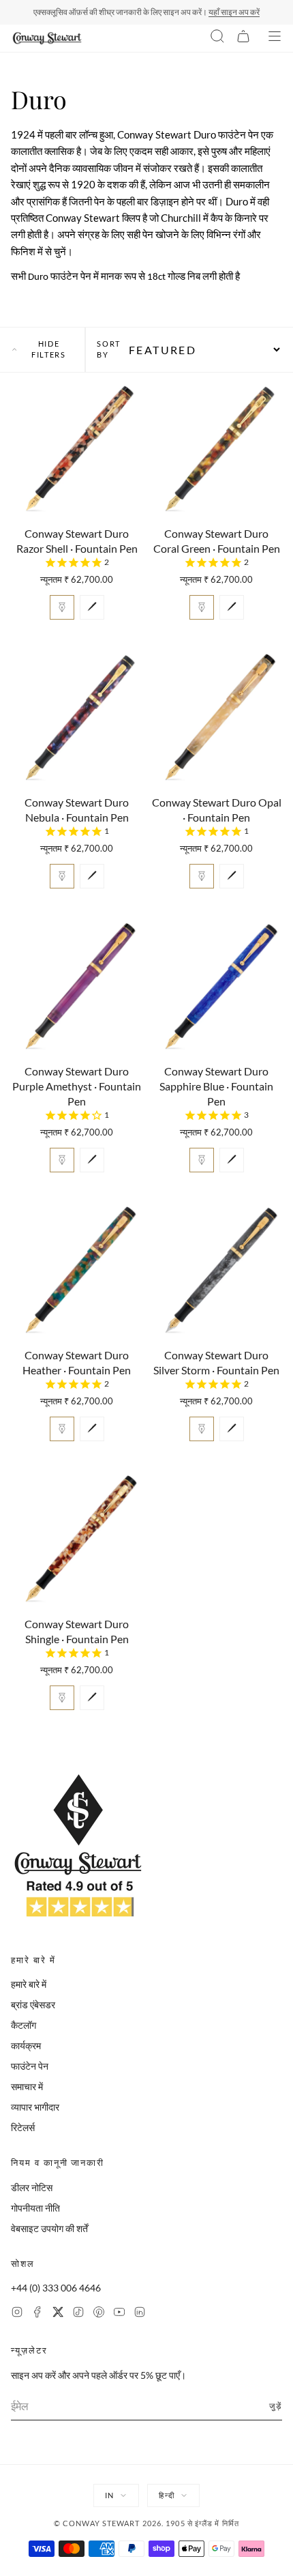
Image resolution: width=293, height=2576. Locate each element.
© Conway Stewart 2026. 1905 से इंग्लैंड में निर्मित (146, 2523)
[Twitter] (58, 2314)
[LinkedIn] (140, 2314)
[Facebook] (37, 2314)
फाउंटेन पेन (30, 2066)
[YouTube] (119, 2314)
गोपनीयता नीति (35, 2208)
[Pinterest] (99, 2314)
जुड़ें (276, 2406)
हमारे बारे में (29, 1984)
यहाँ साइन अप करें (234, 12)
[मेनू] (275, 38)
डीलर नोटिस (32, 2187)
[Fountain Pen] (62, 607)
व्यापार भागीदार (35, 2107)
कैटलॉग (24, 2025)
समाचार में (27, 2086)
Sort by (109, 349)
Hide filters (49, 349)
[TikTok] (78, 2314)
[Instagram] (17, 2314)
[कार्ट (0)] (243, 38)
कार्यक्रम (26, 2045)
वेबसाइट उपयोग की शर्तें (49, 2228)
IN (109, 2495)
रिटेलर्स (23, 2127)
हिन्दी (166, 2495)
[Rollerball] (92, 607)
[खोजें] (217, 38)
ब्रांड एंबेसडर (33, 2005)
